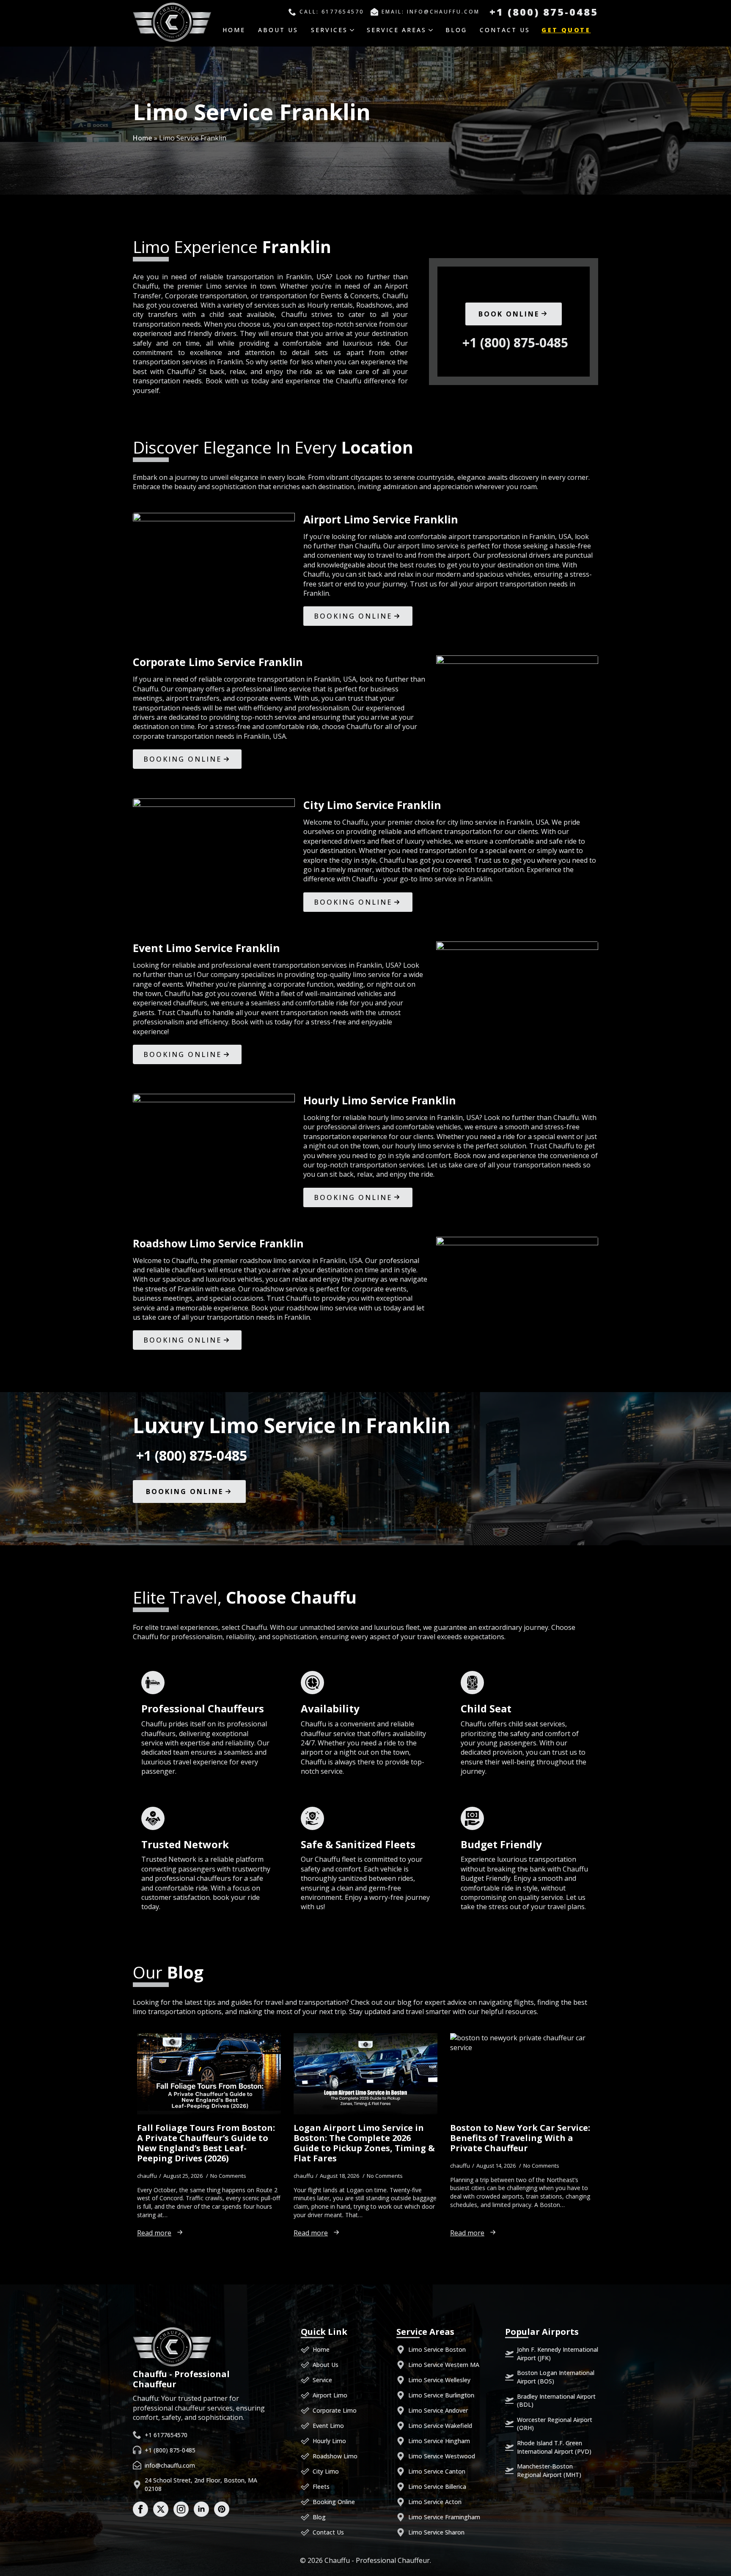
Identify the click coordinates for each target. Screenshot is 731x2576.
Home (234, 30)
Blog (456, 30)
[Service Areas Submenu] (434, 30)
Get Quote (566, 30)
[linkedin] (201, 2509)
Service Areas (397, 30)
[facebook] (140, 2509)
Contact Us (505, 30)
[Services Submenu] (355, 30)
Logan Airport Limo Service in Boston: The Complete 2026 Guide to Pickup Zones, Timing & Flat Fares (364, 2143)
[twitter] (161, 2509)
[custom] (222, 2509)
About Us (278, 30)
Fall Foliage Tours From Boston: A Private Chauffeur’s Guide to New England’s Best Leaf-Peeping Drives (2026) (206, 2143)
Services (329, 30)
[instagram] (181, 2509)
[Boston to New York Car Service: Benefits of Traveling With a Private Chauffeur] (522, 2074)
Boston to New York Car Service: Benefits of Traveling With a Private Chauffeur (520, 2138)
